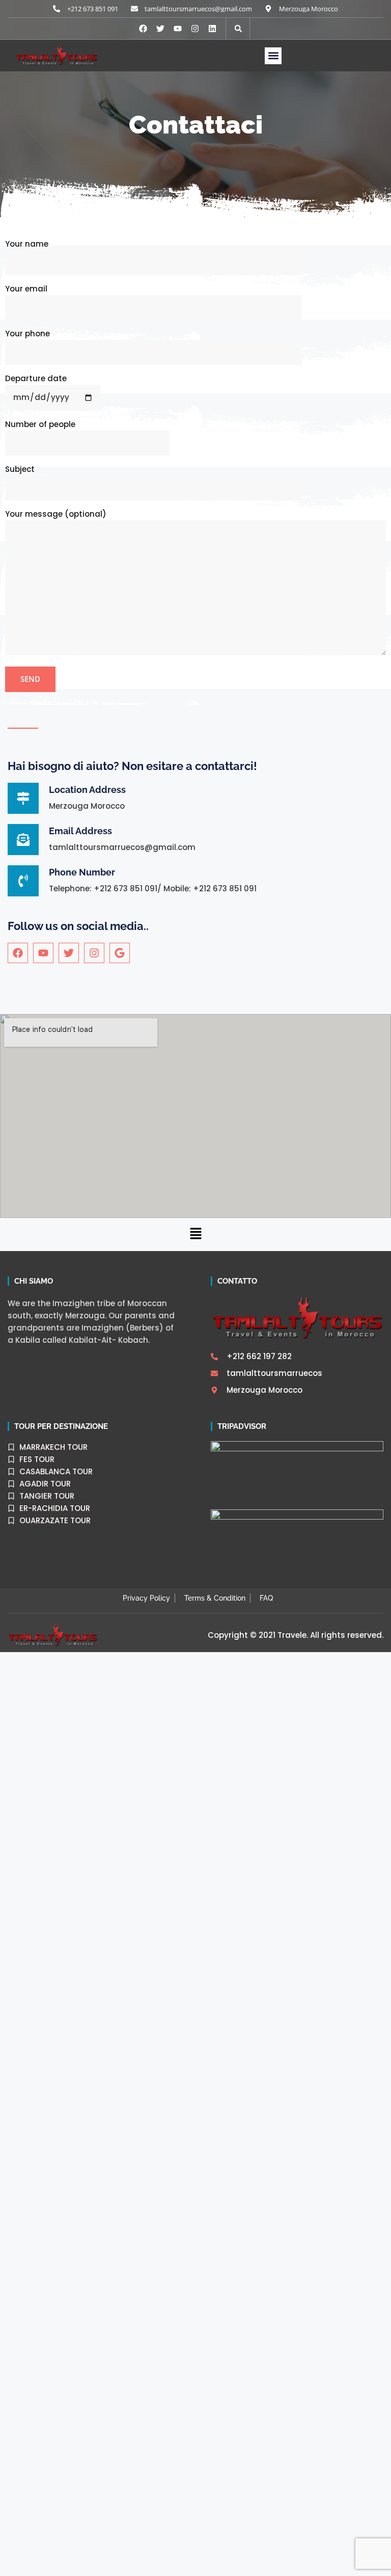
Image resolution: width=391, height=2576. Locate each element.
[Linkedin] (212, 29)
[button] (273, 56)
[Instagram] (195, 29)
